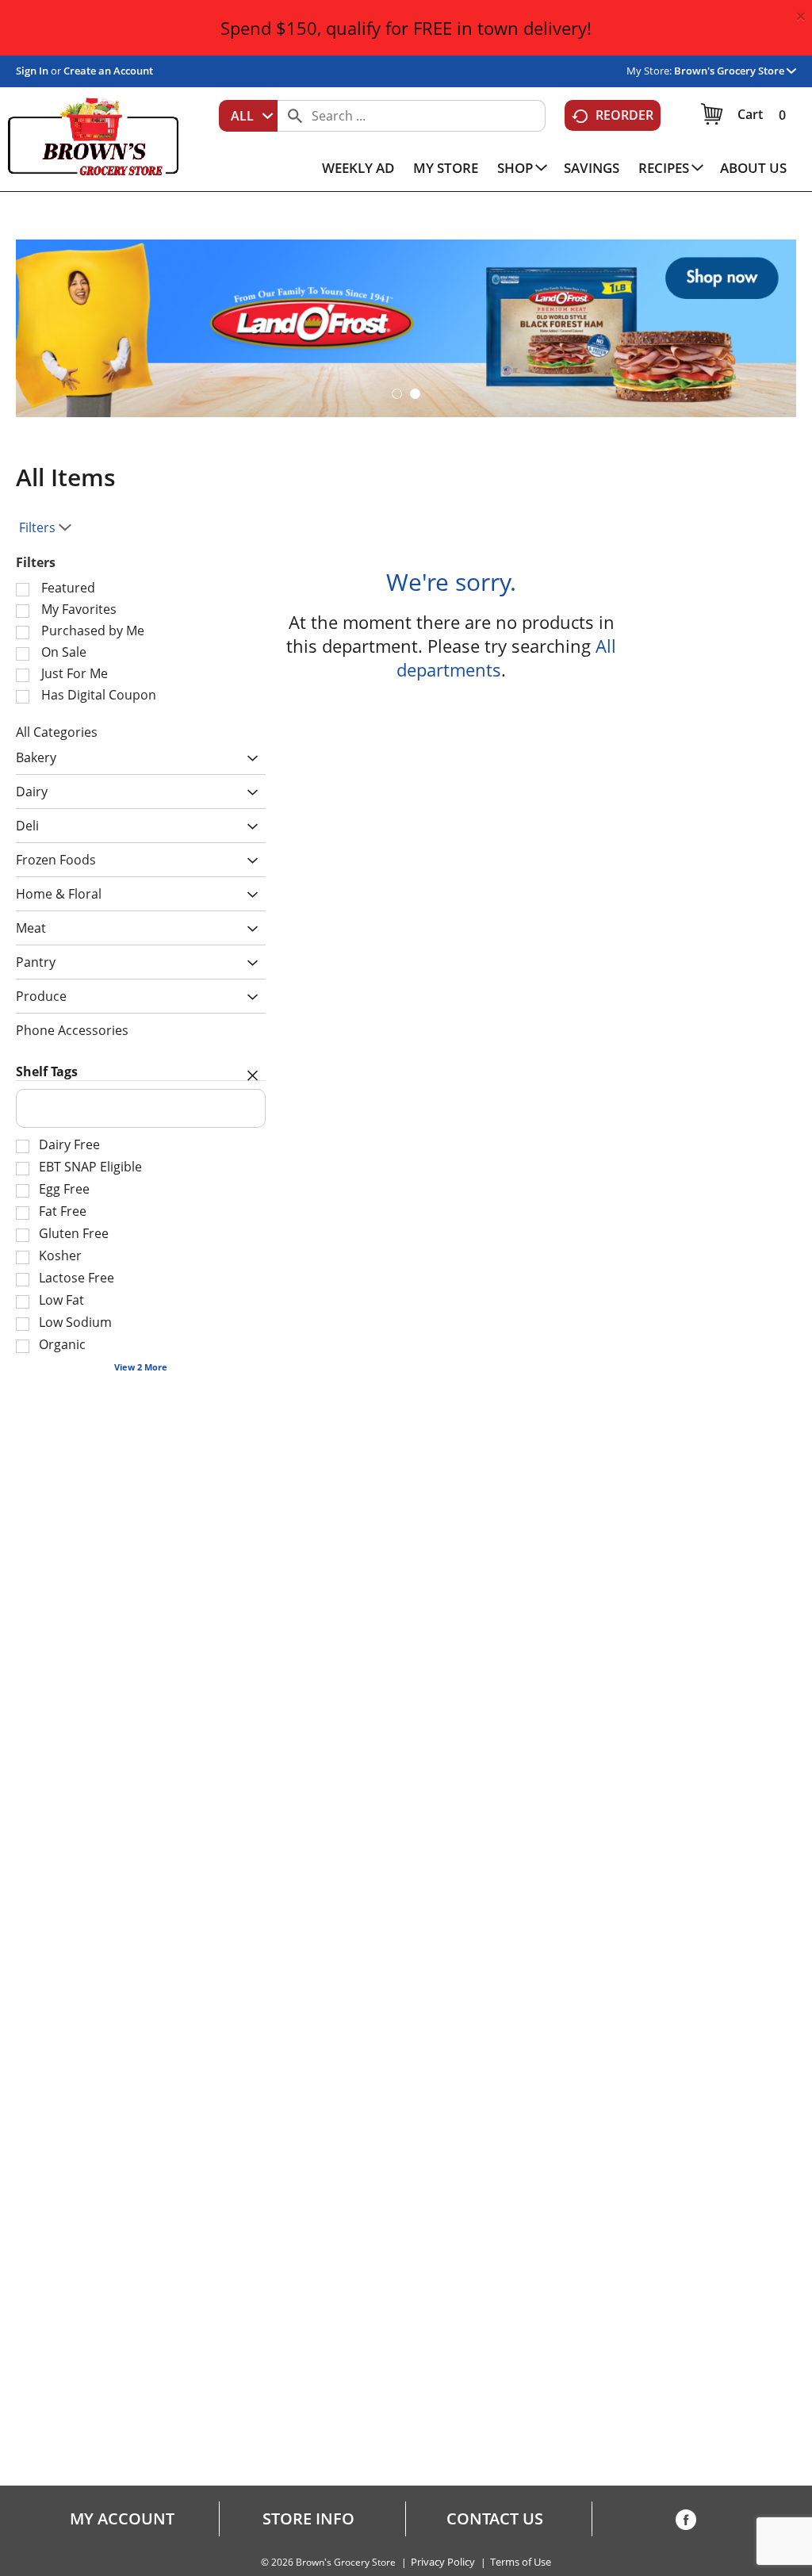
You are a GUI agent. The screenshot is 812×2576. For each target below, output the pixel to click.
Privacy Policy (443, 2562)
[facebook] (686, 2523)
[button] (735, 71)
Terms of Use (521, 2562)
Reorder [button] (624, 115)
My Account (122, 2519)
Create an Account (108, 71)
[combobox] (248, 116)
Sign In (32, 71)
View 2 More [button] (141, 1367)
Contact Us (495, 2519)
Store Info (308, 2519)
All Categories (57, 732)
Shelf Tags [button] (47, 1071)
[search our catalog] (295, 116)
